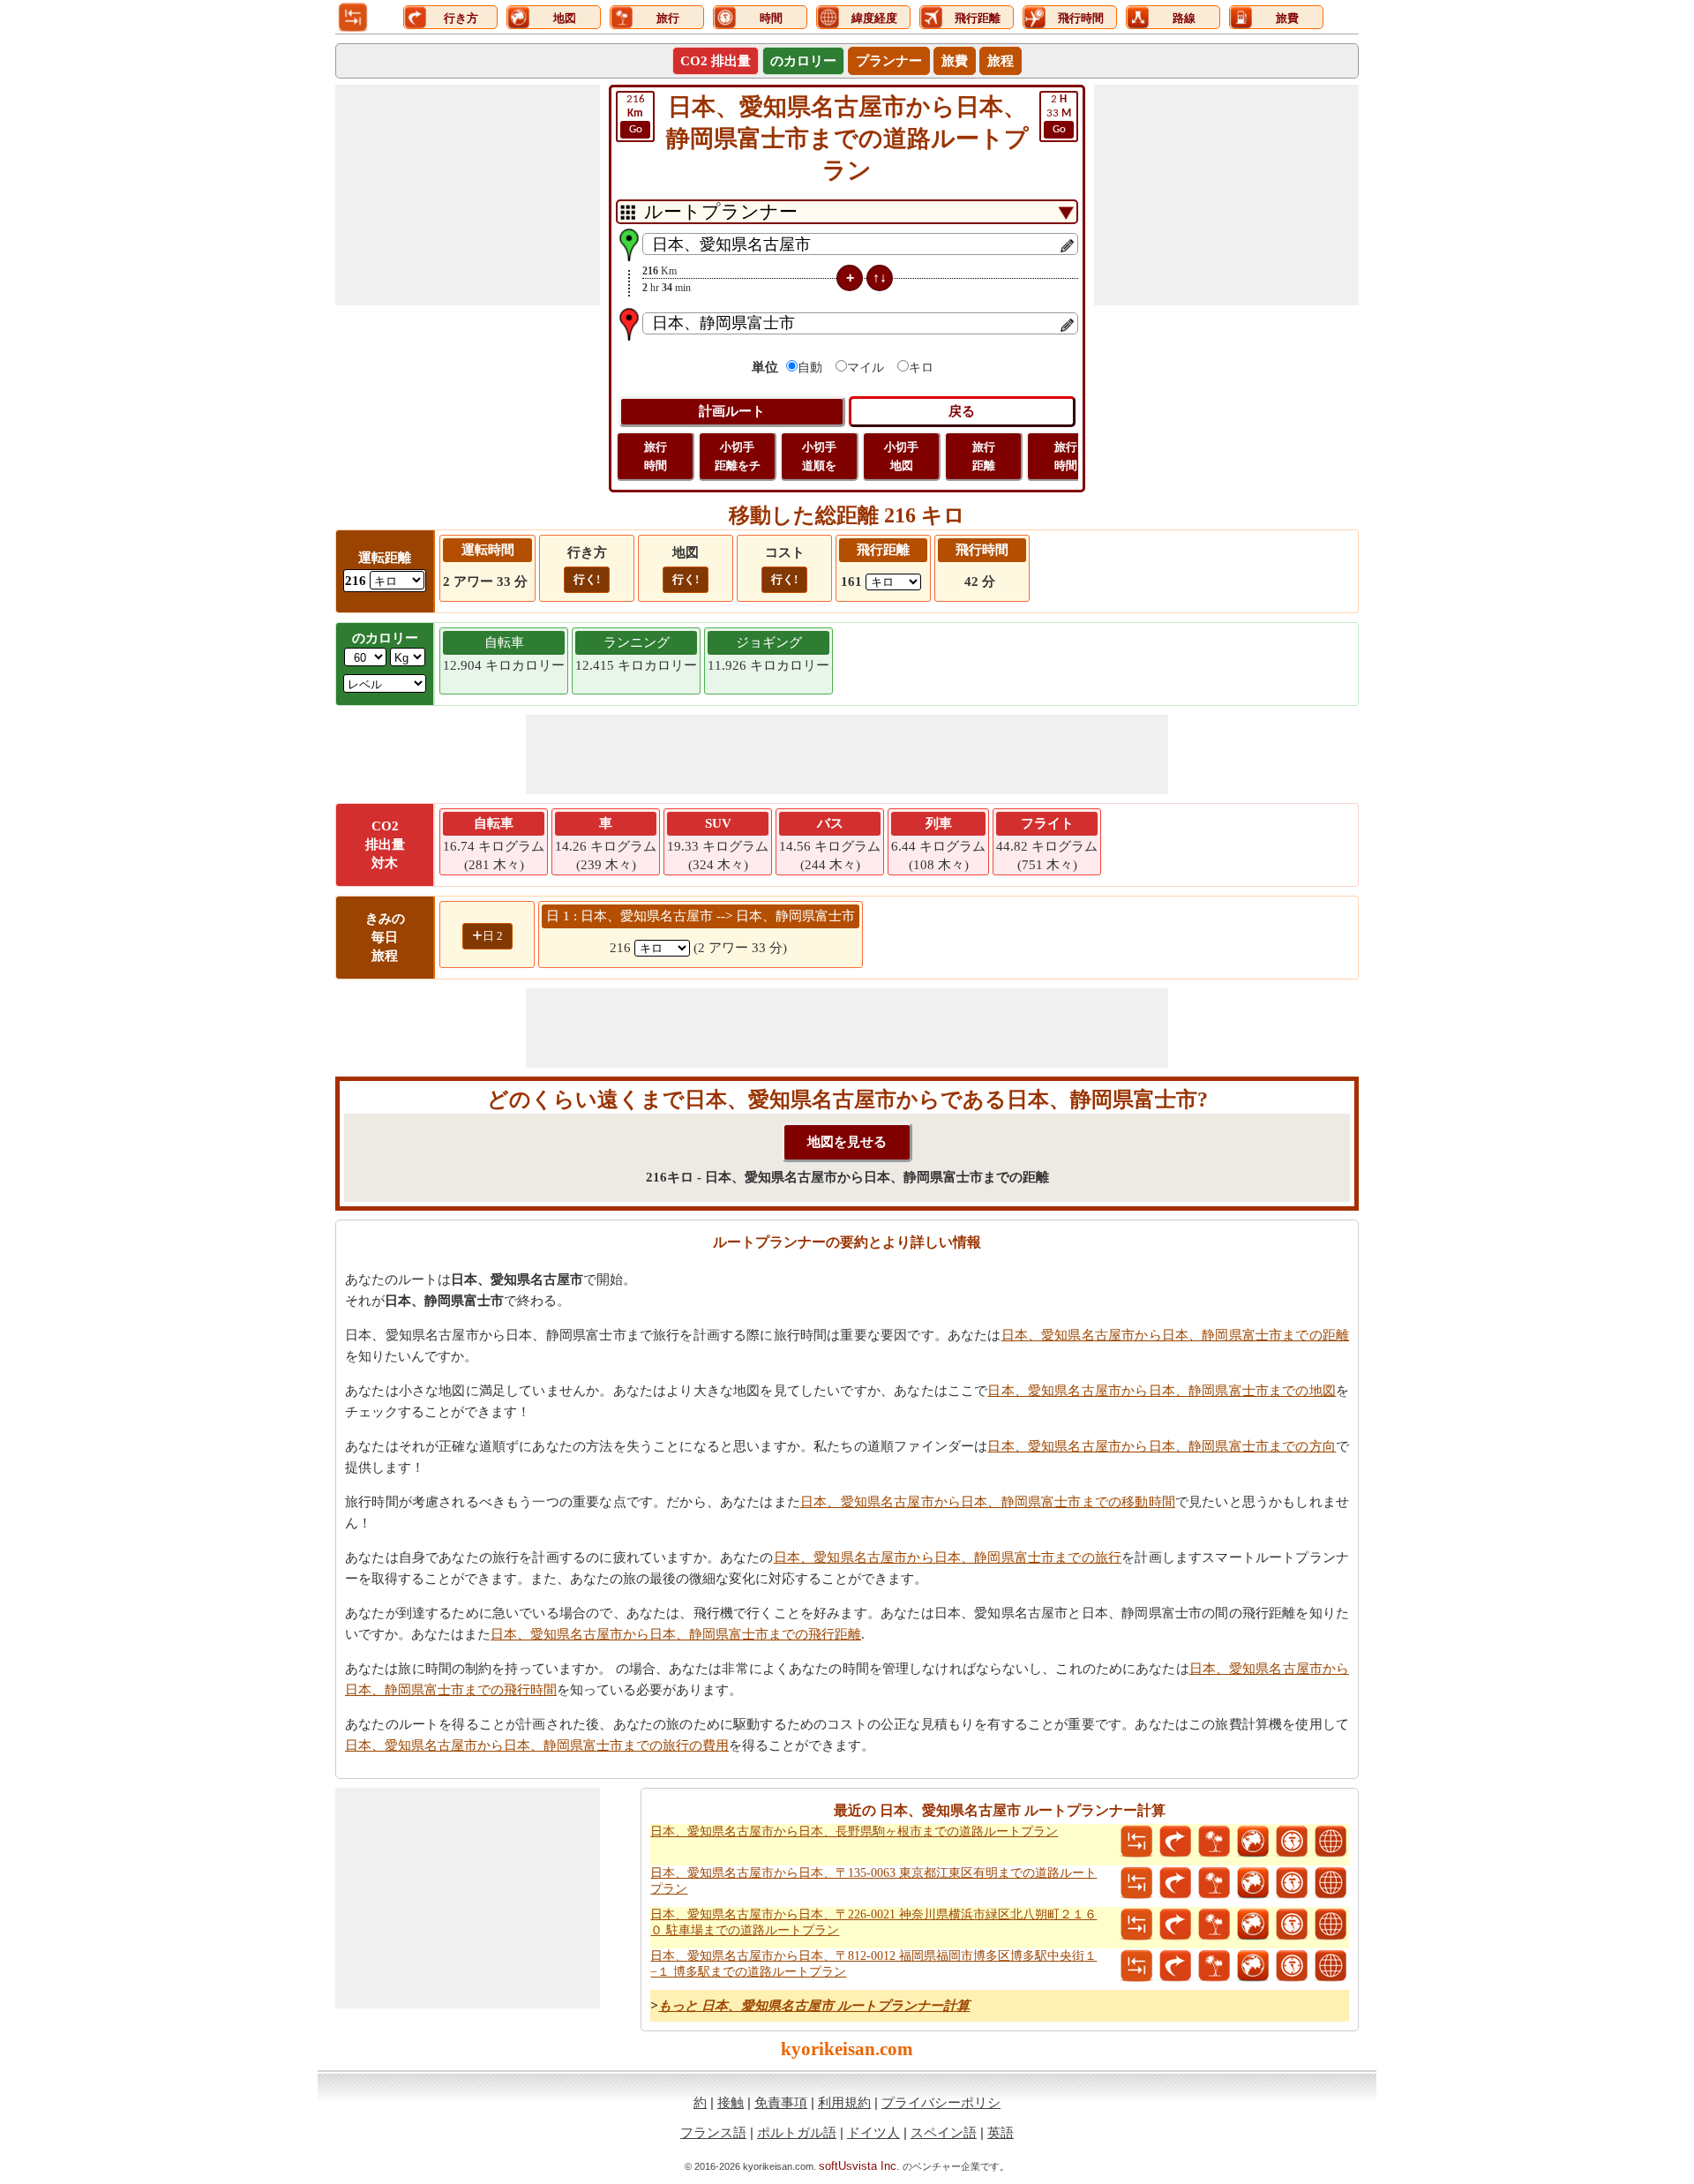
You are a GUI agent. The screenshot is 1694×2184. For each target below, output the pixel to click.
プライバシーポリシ (941, 2102)
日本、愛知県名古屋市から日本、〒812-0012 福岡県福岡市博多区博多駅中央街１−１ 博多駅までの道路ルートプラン (873, 1964)
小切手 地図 (901, 456)
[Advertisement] (468, 195)
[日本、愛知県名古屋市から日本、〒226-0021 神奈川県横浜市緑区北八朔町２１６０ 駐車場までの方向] (1175, 1925)
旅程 (1001, 61)
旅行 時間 (656, 456)
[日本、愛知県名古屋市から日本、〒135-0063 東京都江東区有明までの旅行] (1214, 1883)
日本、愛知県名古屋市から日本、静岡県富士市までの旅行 (948, 1557)
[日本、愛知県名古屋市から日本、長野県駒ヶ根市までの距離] (1136, 1842)
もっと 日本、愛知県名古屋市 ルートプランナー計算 (814, 2006)
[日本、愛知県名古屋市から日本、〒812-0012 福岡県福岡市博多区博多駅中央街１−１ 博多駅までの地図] (1253, 1966)
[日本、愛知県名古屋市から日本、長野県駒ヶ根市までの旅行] (1214, 1842)
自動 (810, 368)
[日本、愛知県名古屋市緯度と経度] (1330, 1842)
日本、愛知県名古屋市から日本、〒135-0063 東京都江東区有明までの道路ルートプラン (873, 1881)
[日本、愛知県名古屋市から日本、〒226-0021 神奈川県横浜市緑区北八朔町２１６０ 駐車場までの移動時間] (1292, 1925)
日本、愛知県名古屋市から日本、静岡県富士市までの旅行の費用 (537, 1745)
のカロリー (803, 61)
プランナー (889, 61)
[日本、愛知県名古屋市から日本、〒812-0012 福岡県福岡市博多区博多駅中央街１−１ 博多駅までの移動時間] (1292, 1966)
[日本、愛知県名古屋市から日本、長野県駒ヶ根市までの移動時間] (1292, 1842)
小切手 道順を (819, 456)
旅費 (955, 61)
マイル (866, 368)
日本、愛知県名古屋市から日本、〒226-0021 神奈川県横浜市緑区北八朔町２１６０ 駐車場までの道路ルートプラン (873, 1922)
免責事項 (781, 2102)
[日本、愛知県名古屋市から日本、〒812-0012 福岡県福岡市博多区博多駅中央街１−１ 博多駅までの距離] (1136, 1966)
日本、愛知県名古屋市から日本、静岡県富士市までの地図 (1162, 1391)
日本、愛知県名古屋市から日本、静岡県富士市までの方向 (1162, 1446)
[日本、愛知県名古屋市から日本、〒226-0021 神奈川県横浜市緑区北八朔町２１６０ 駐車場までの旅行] (1214, 1925)
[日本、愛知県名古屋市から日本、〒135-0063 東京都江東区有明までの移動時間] (1292, 1883)
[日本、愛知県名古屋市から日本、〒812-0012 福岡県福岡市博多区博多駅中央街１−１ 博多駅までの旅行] (1214, 1966)
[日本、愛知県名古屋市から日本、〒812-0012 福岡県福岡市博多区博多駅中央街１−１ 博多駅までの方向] (1175, 1966)
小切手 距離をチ (738, 456)
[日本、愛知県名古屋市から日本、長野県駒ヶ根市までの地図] (1253, 1842)
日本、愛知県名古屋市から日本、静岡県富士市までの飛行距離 (676, 1634)
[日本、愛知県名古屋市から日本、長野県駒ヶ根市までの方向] (1175, 1842)
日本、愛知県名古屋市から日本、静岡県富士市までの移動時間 (988, 1502)
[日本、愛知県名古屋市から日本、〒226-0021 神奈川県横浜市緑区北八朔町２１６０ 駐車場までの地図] (1253, 1925)
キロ (921, 368)
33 (1059, 114)
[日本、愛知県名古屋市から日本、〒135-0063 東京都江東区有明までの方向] (1175, 1883)
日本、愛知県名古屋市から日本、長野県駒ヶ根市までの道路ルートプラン (854, 1831)
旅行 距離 (984, 456)
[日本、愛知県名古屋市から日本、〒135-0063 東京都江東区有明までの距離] (1136, 1883)
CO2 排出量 (716, 61)
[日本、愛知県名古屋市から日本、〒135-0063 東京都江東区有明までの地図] (1253, 1883)
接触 (731, 2102)
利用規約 (844, 2102)
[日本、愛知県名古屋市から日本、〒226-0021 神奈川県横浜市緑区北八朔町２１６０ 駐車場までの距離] (1136, 1925)
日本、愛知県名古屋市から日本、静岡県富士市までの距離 (1175, 1335)
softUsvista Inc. (859, 2166)
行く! (587, 579)
